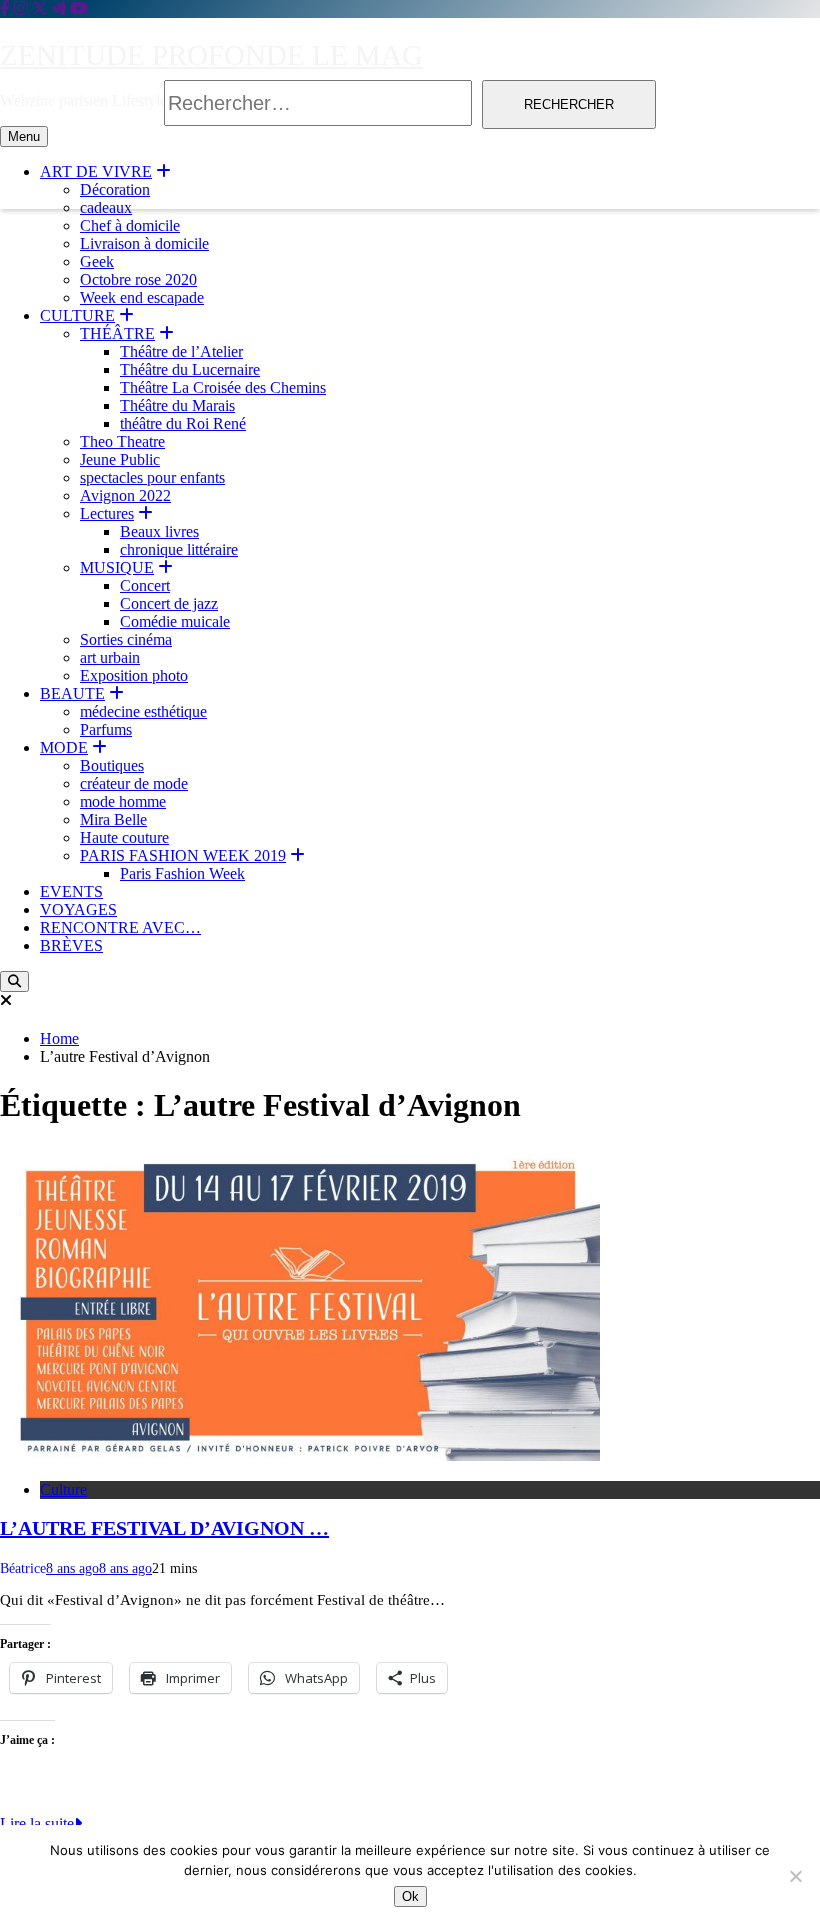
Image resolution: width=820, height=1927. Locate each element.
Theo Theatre (122, 441)
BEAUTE (72, 693)
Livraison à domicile (144, 243)
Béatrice (23, 1568)
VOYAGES (78, 909)
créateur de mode (134, 783)
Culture (63, 1489)
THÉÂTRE (117, 333)
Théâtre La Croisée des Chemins (223, 387)
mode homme (123, 801)
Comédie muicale (175, 621)
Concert (145, 585)
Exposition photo (134, 675)
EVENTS (71, 891)
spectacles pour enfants (152, 477)
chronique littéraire (179, 549)
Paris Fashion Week (182, 873)
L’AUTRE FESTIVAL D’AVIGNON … (164, 1528)
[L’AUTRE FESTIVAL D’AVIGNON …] (300, 1455)
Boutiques (112, 765)
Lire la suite (37, 1823)
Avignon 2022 (125, 495)
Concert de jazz (169, 603)
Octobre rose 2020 (138, 279)
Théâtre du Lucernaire (190, 369)
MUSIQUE (117, 567)
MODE (64, 747)
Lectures (107, 513)
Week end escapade (142, 297)
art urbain (110, 657)
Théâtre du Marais (177, 405)
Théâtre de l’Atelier (181, 351)
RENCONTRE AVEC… (120, 927)
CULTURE (77, 315)
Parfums (106, 729)
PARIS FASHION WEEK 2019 (183, 855)
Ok (410, 1896)
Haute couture (124, 837)
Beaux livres (159, 531)
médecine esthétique (143, 711)
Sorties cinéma (126, 639)
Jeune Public (120, 459)
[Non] (795, 1876)
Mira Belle (113, 819)
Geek (97, 261)
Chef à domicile (130, 225)
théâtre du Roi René (183, 423)
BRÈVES (71, 945)
